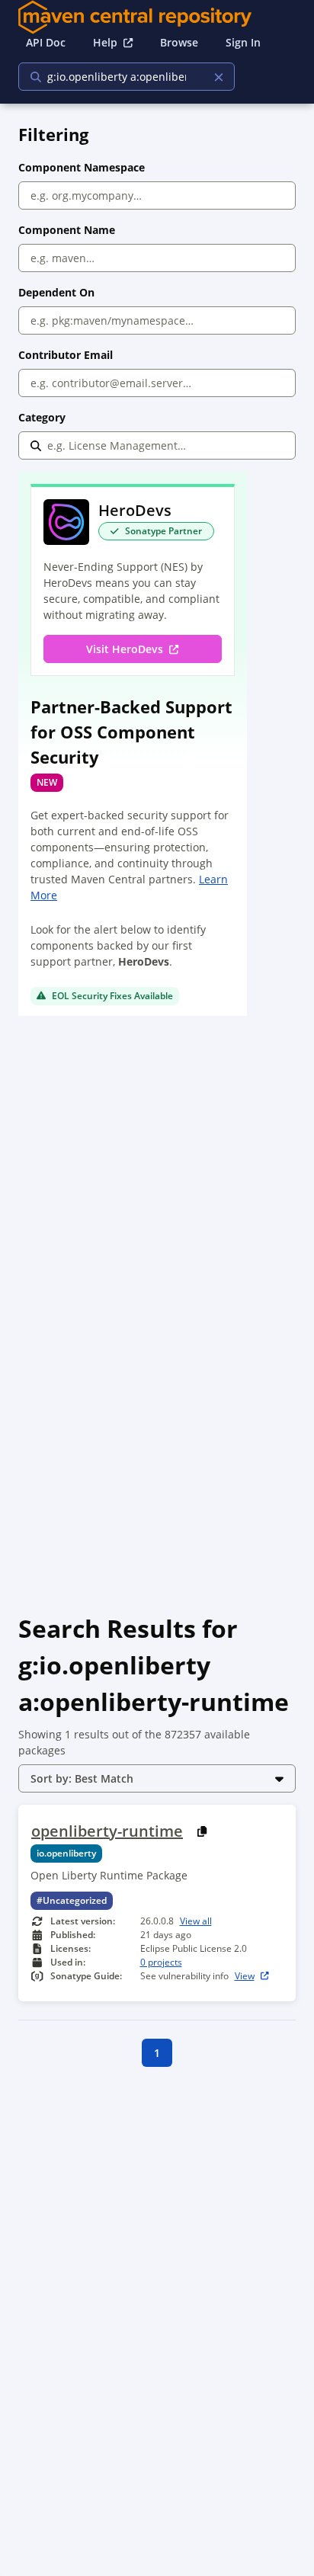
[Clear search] (218, 77)
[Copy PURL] (202, 1831)
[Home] (157, 17)
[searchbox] (117, 77)
